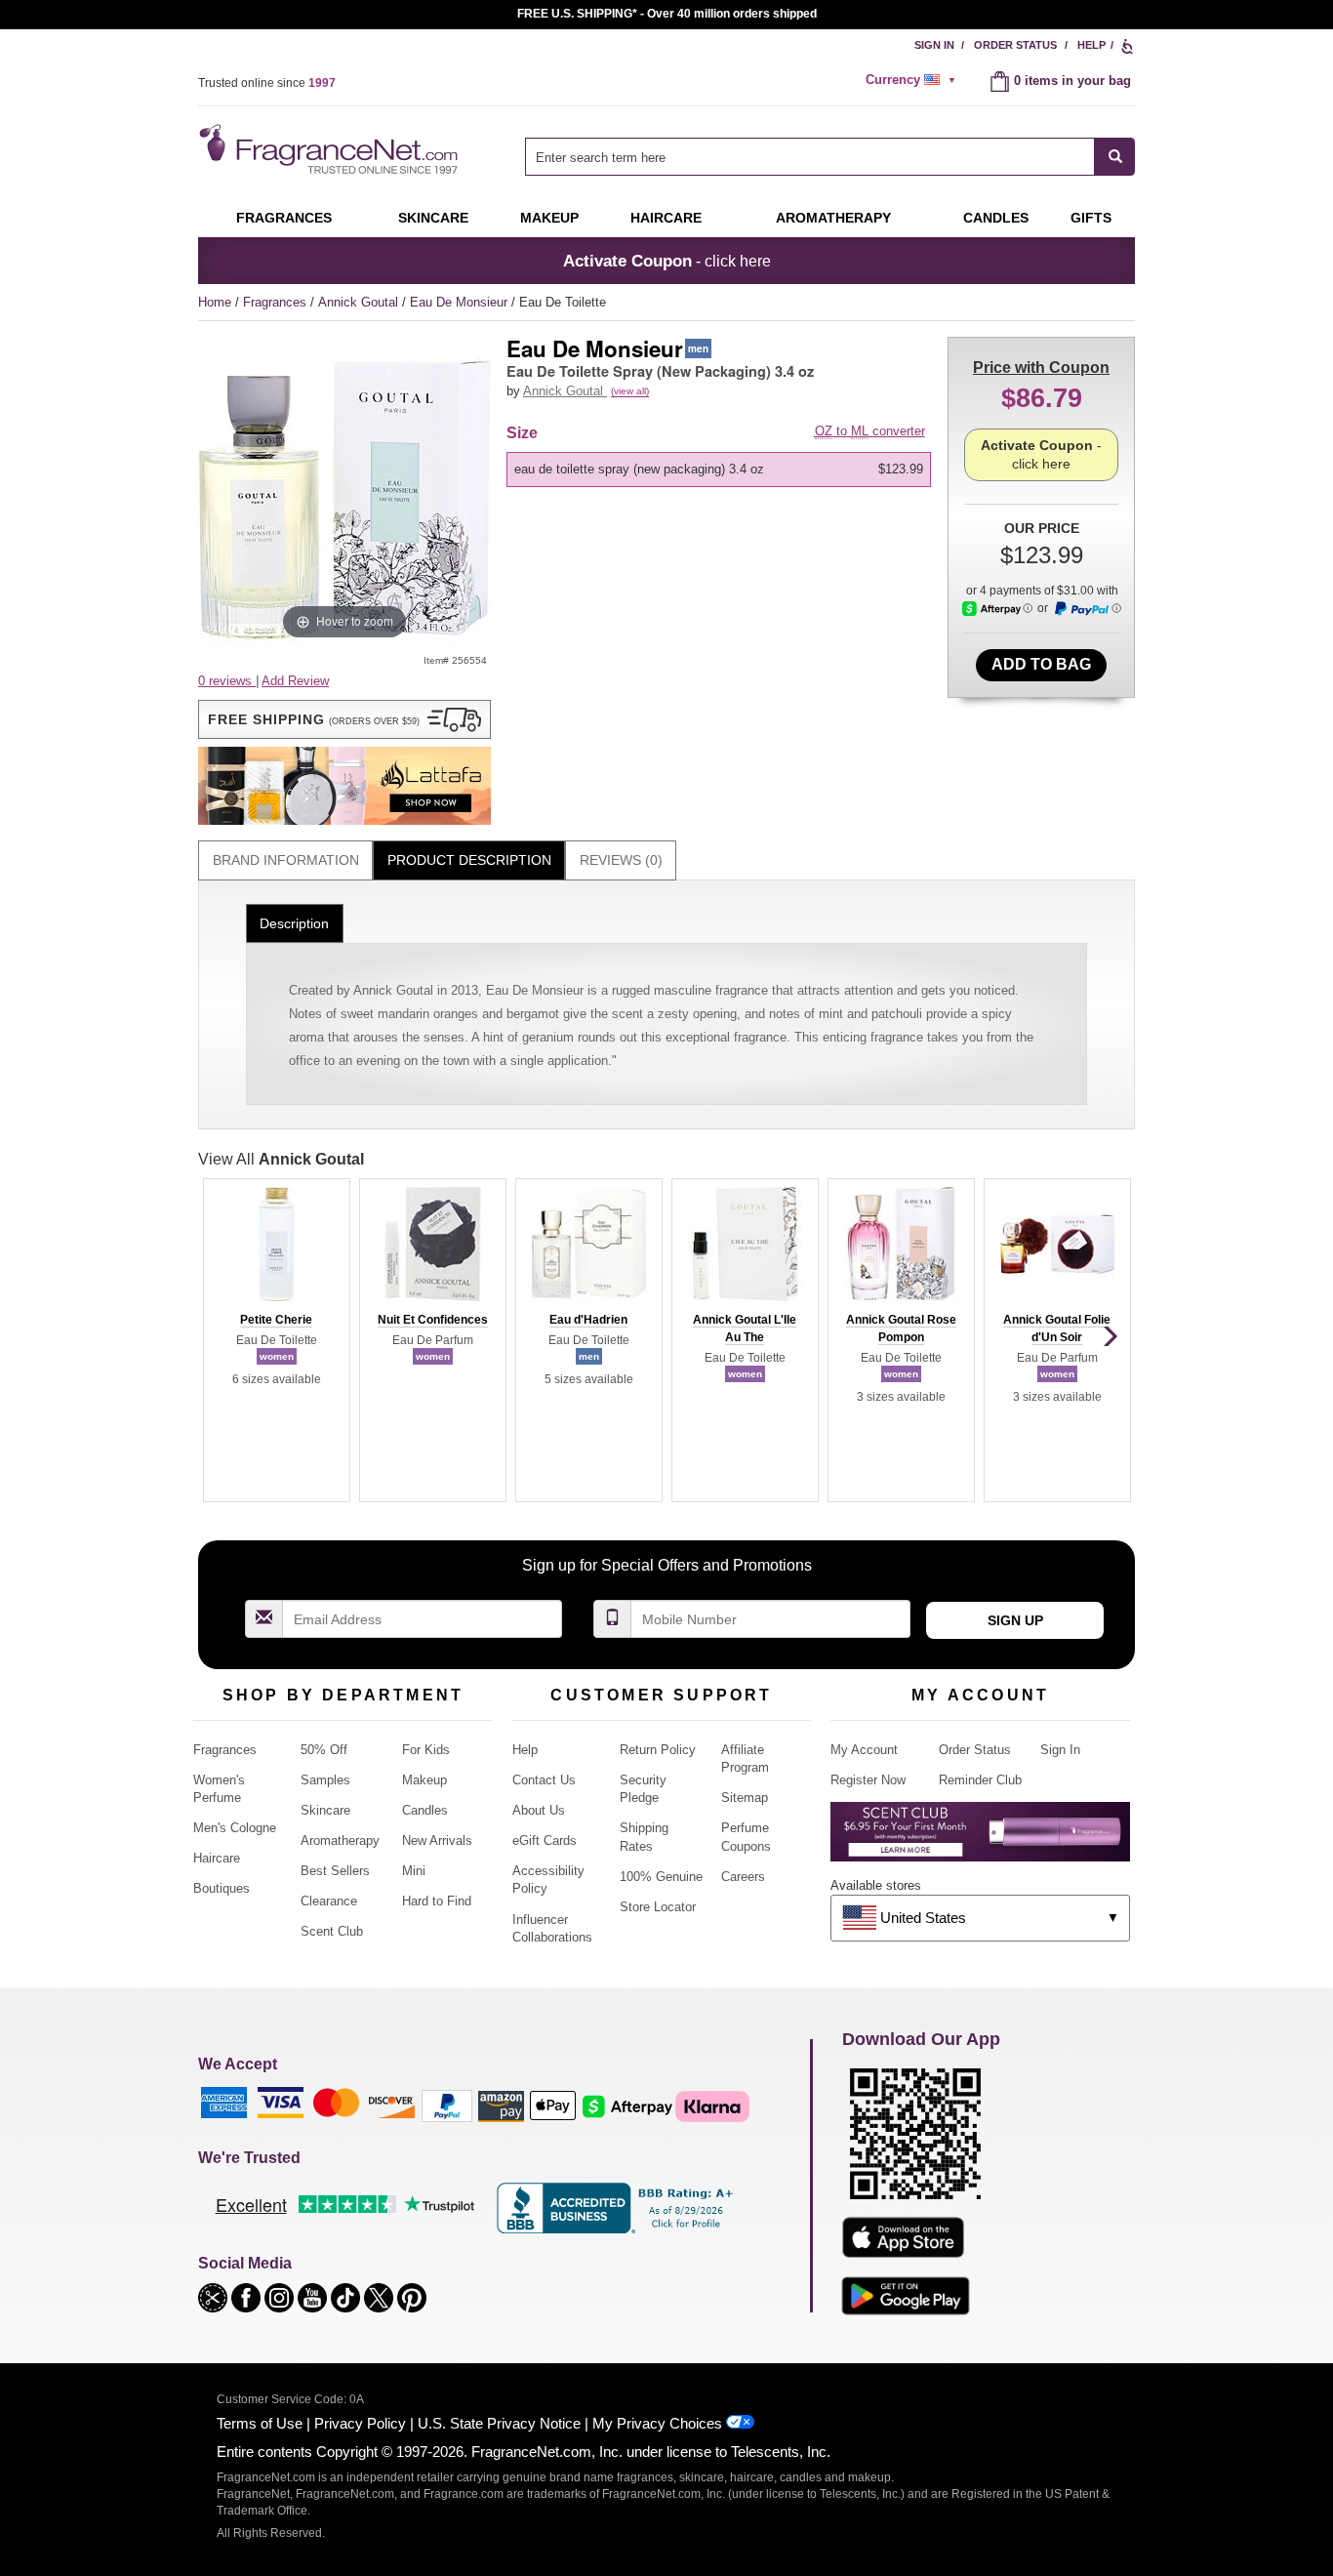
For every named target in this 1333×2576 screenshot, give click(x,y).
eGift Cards (545, 1840)
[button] (344, 719)
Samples (325, 1780)
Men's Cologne (235, 1828)
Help (1091, 45)
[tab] (285, 860)
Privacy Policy (360, 2423)
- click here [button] (667, 261)
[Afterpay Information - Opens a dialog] (997, 609)
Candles (425, 1810)
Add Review (295, 681)
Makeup (549, 218)
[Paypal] (447, 2105)
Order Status (1015, 45)
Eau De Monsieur (461, 302)
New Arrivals (437, 1840)
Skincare (433, 218)
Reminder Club (980, 1780)
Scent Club (332, 1931)
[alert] (913, 80)
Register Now (868, 1780)
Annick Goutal (360, 302)
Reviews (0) (621, 860)
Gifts (1091, 218)
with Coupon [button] (1041, 368)
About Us (539, 1810)
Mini (414, 1871)
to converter (870, 431)
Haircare (666, 218)
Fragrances (284, 218)
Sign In (934, 45)
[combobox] (830, 157)
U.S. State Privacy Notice (499, 2423)
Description (294, 923)
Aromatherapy (340, 1840)
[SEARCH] (1115, 157)
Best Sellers (335, 1871)
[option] (719, 470)
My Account (864, 1750)
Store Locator (658, 1907)
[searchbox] (810, 157)
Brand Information (286, 860)
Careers (743, 1877)
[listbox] (722, 470)
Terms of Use (260, 2423)
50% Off (324, 1750)
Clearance (329, 1901)
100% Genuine (661, 1877)
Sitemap (745, 1798)
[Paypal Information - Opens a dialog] (1087, 609)
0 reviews (227, 681)
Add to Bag (1041, 664)
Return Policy (658, 1750)
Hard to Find (437, 1901)
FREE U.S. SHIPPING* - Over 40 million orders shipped (667, 14)
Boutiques (222, 1888)
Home (215, 302)
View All (281, 1159)
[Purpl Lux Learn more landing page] (980, 1839)
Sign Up (1015, 1620)
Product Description (469, 860)
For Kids (426, 1750)
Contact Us (544, 1780)
